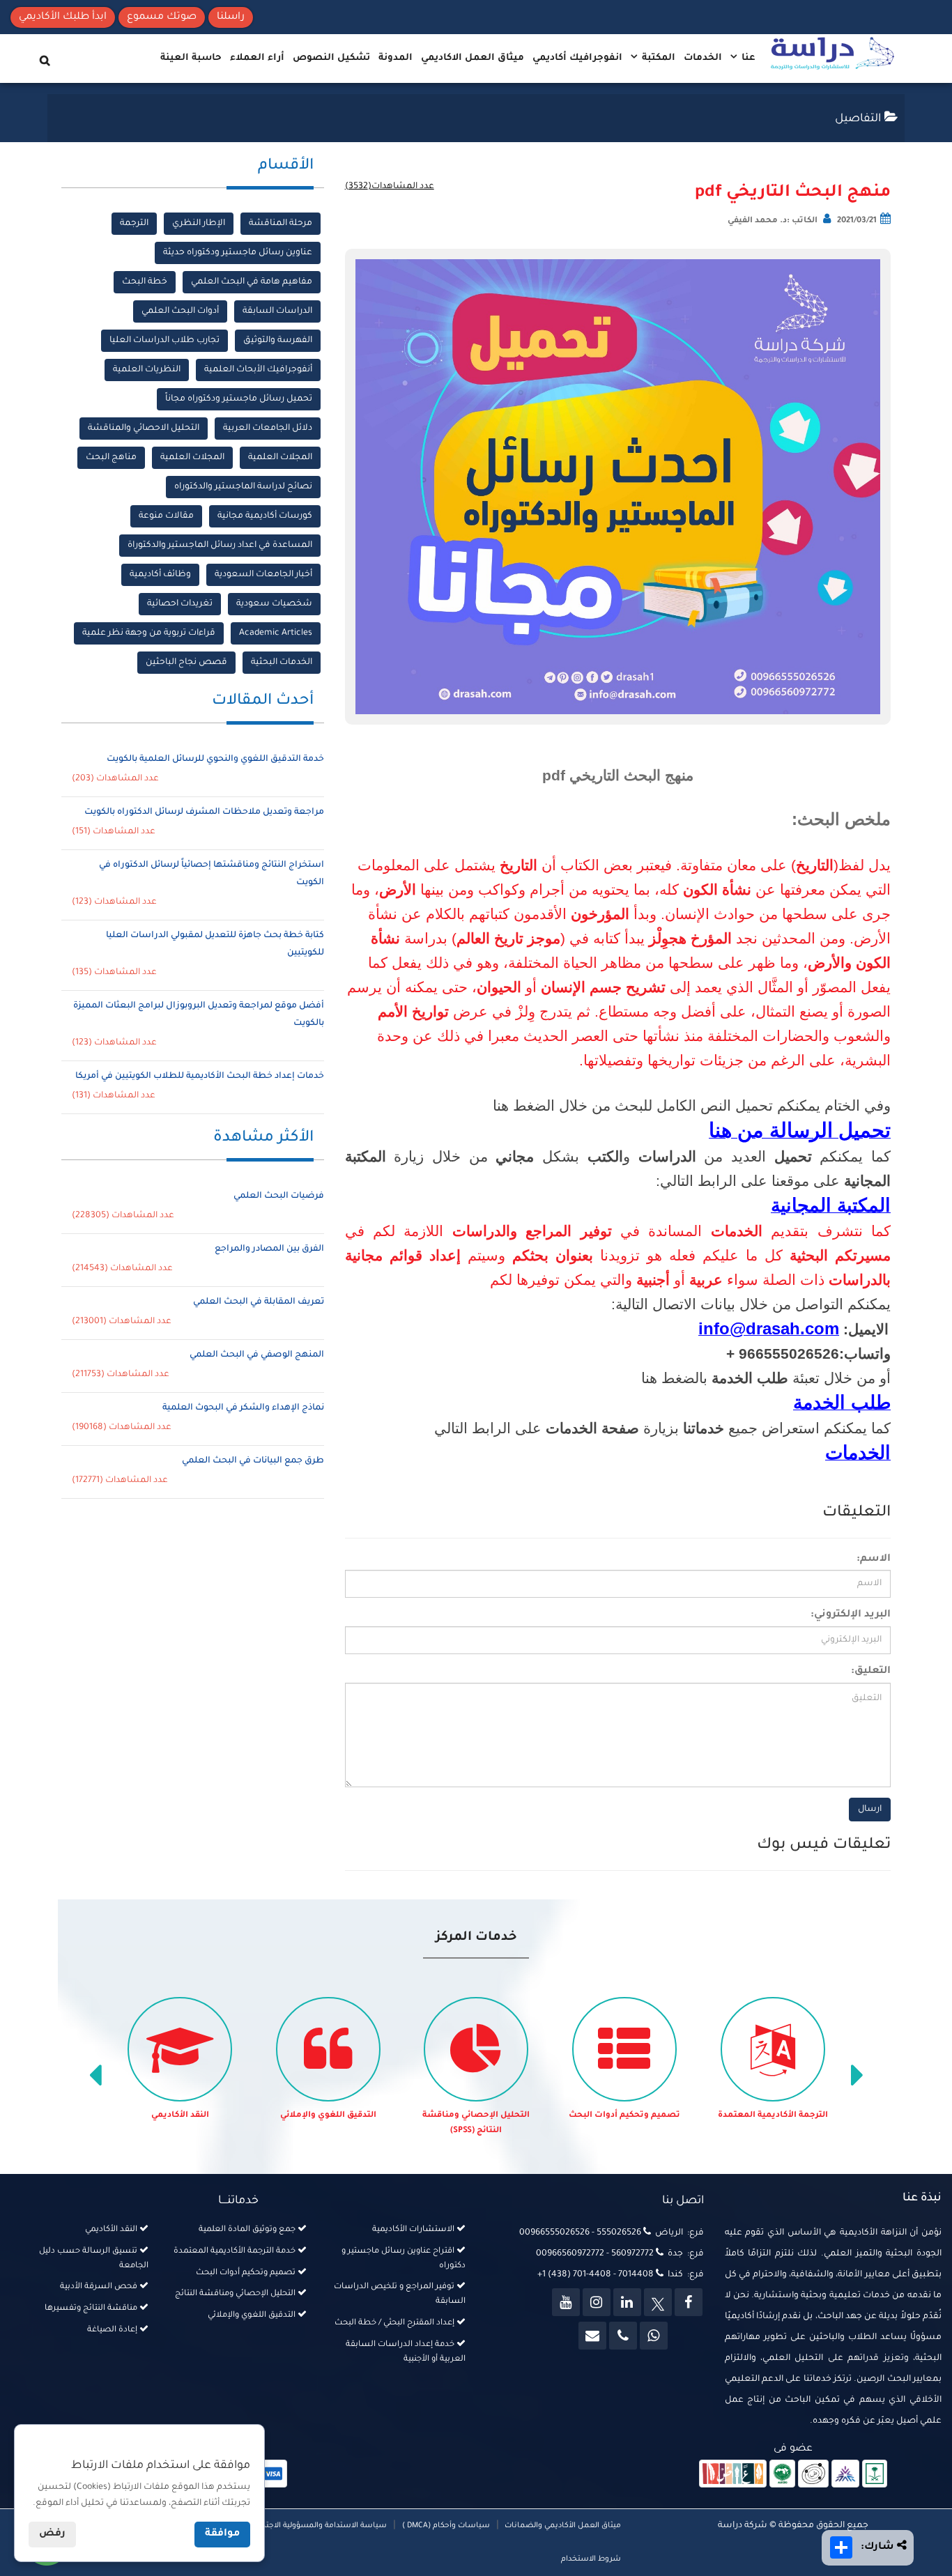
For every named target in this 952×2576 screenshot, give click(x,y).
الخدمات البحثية (282, 663)
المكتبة (657, 58)
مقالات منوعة (166, 516)
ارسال (870, 1810)
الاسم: (874, 1559)
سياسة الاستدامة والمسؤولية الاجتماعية (316, 2526)
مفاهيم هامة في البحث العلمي (252, 282)
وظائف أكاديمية (160, 575)
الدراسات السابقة (277, 311)
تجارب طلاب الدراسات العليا (164, 341)
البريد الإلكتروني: (851, 1615)
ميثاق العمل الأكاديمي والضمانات (562, 2526)
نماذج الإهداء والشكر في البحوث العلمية (243, 1408)
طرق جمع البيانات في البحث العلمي (253, 1461)
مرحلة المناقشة (281, 224)
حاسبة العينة (191, 58)
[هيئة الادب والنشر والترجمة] (733, 2475)
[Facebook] (689, 2302)
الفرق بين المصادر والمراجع (269, 1249)
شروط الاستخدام (591, 2559)
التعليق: (871, 1672)
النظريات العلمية (147, 370)
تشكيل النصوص (331, 58)
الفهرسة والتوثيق (278, 341)
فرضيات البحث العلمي (279, 1196)
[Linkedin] (627, 2302)
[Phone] (623, 2336)
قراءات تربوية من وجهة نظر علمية (149, 633)
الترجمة (134, 224)
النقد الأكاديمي (180, 2116)
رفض (52, 2534)
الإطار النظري (199, 224)
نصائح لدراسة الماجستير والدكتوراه (243, 487)
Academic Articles (276, 633)
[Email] (592, 2336)
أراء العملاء (257, 58)
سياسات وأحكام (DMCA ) (446, 2526)
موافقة (222, 2534)
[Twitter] (658, 2302)
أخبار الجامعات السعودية (263, 575)
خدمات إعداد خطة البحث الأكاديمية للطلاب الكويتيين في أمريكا (200, 1077)
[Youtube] (566, 2302)
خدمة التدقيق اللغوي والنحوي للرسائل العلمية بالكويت (215, 759)
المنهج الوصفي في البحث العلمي (257, 1355)
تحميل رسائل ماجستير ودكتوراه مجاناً (239, 399)
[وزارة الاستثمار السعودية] (875, 2475)
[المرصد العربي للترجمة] (813, 2475)
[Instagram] (597, 2302)
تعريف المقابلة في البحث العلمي (259, 1302)
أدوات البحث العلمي (180, 311)
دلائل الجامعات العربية (268, 429)
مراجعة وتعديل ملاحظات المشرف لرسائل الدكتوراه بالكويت (204, 812)
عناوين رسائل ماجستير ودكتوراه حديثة (238, 253)
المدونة (396, 58)
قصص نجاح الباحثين (186, 663)
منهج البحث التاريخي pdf (793, 193)
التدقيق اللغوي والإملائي (328, 2116)
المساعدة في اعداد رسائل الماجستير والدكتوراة (220, 546)
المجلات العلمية (280, 458)
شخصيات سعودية (274, 604)
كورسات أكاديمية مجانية (265, 516)
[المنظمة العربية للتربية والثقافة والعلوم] (782, 2475)
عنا (747, 58)
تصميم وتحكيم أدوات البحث (624, 2116)
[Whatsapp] (654, 2336)
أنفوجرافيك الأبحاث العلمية (258, 370)
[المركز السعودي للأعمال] (845, 2475)
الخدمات (703, 58)
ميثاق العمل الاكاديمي (473, 58)
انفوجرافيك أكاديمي (577, 58)
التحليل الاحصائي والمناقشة (144, 429)
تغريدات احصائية (180, 604)
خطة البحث (145, 282)
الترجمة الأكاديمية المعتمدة (773, 2116)
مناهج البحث (111, 458)
